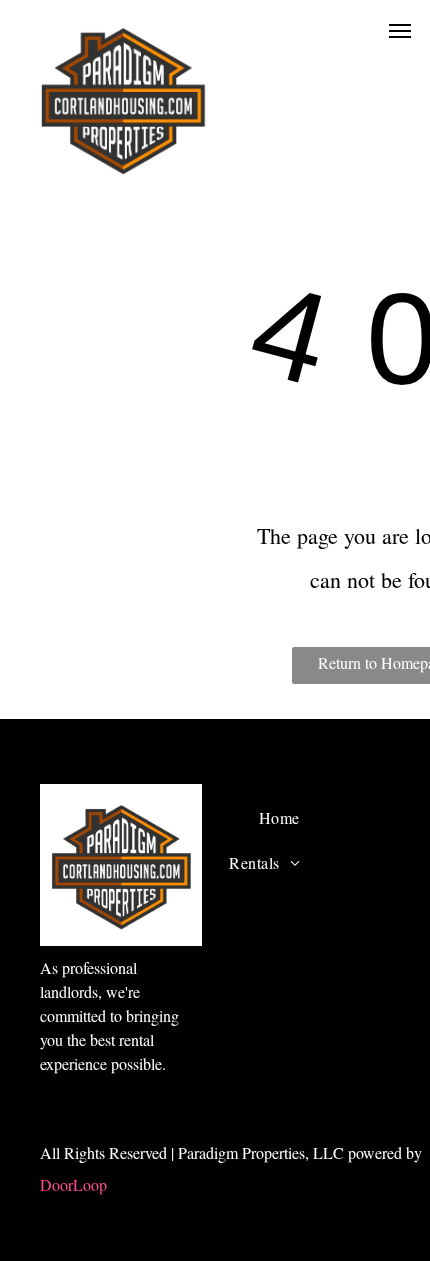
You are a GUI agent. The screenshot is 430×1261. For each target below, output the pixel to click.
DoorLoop (73, 1184)
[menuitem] (279, 818)
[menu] (400, 31)
